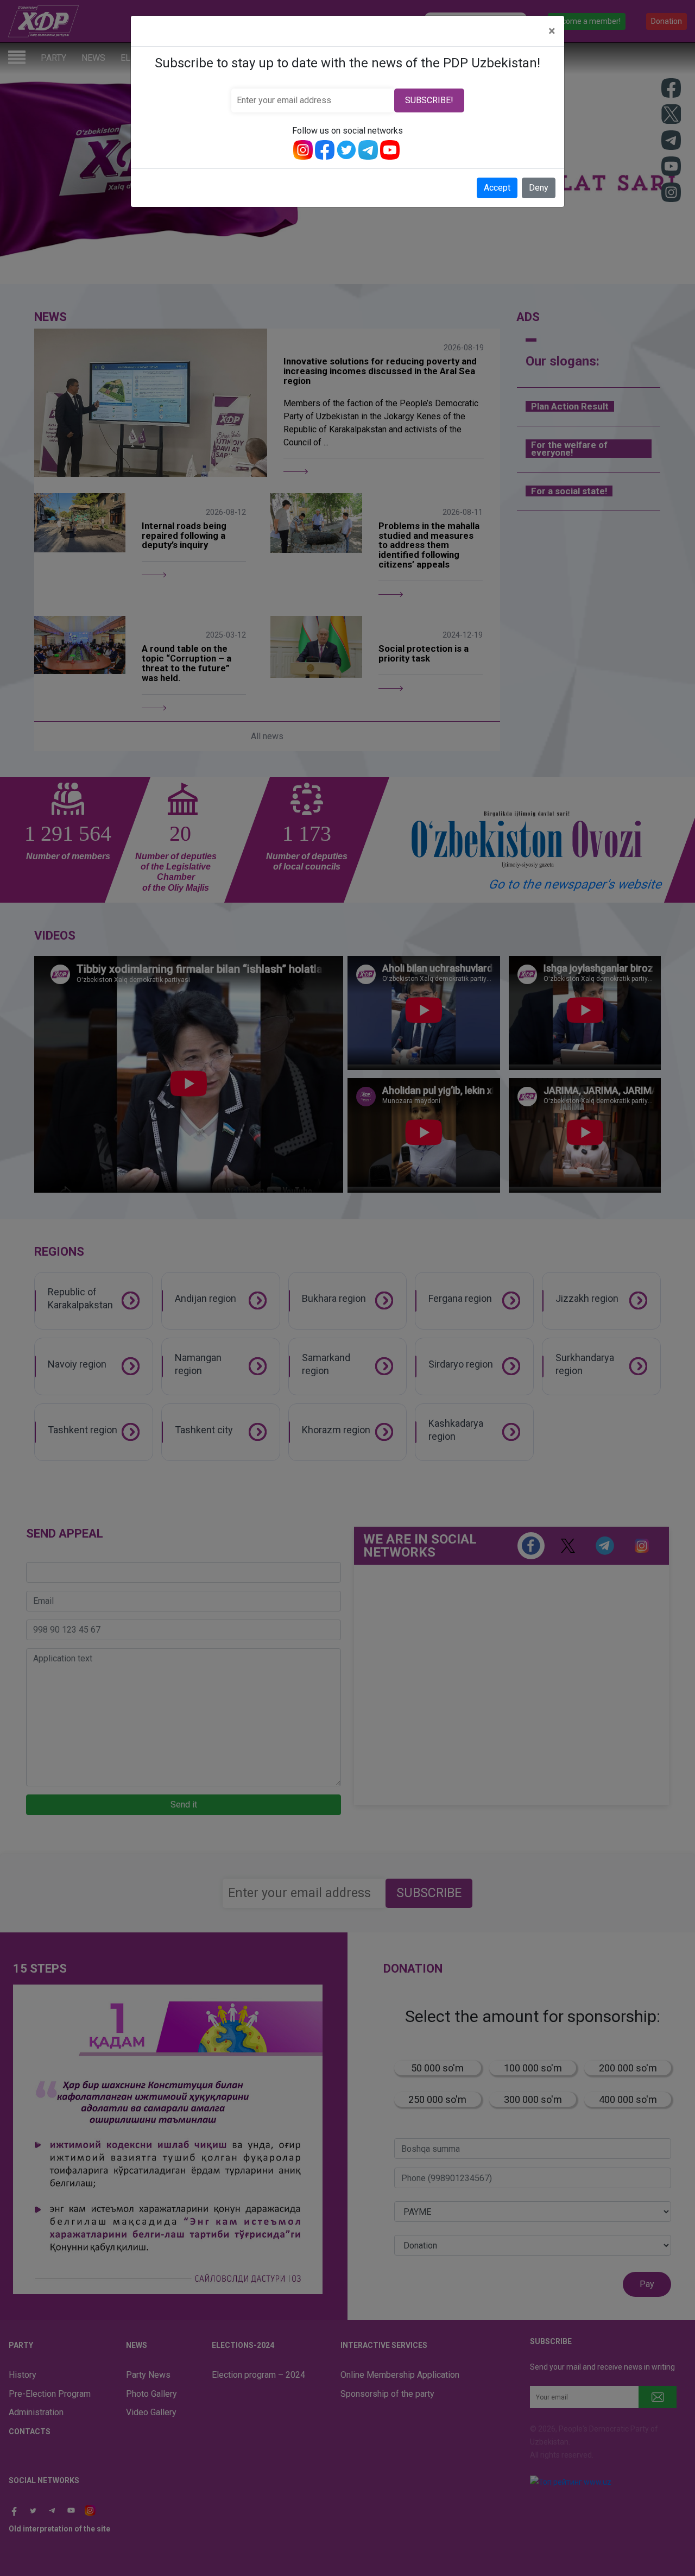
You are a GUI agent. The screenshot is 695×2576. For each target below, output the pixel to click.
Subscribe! (429, 100)
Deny (539, 188)
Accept (497, 188)
